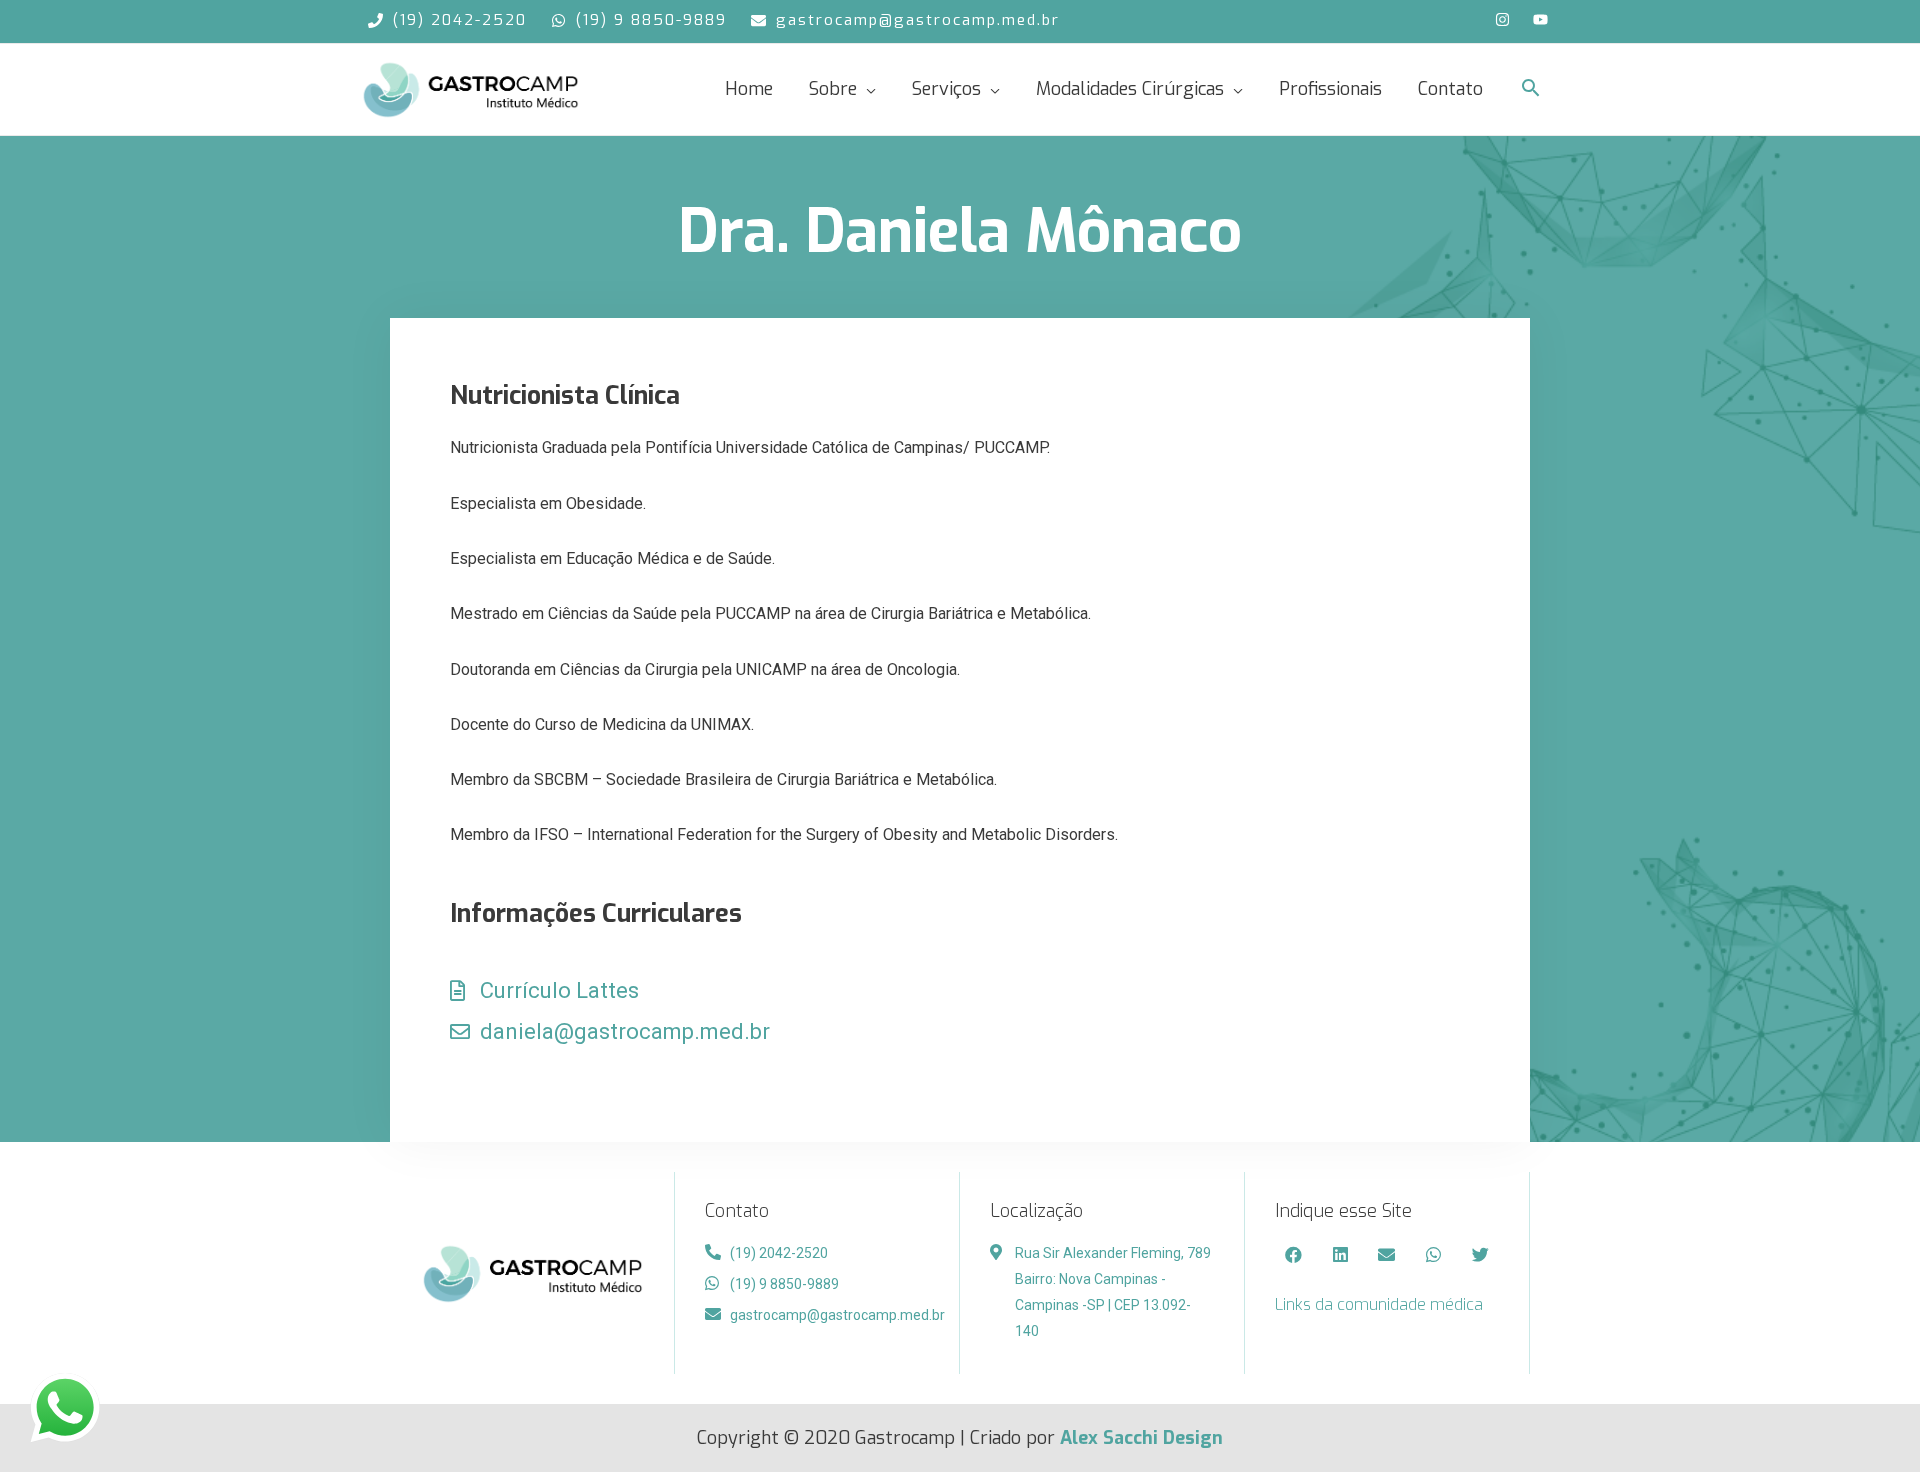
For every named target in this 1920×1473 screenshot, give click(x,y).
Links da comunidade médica (1379, 1304)
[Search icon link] (1530, 89)
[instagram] (1512, 19)
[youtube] (1543, 19)
